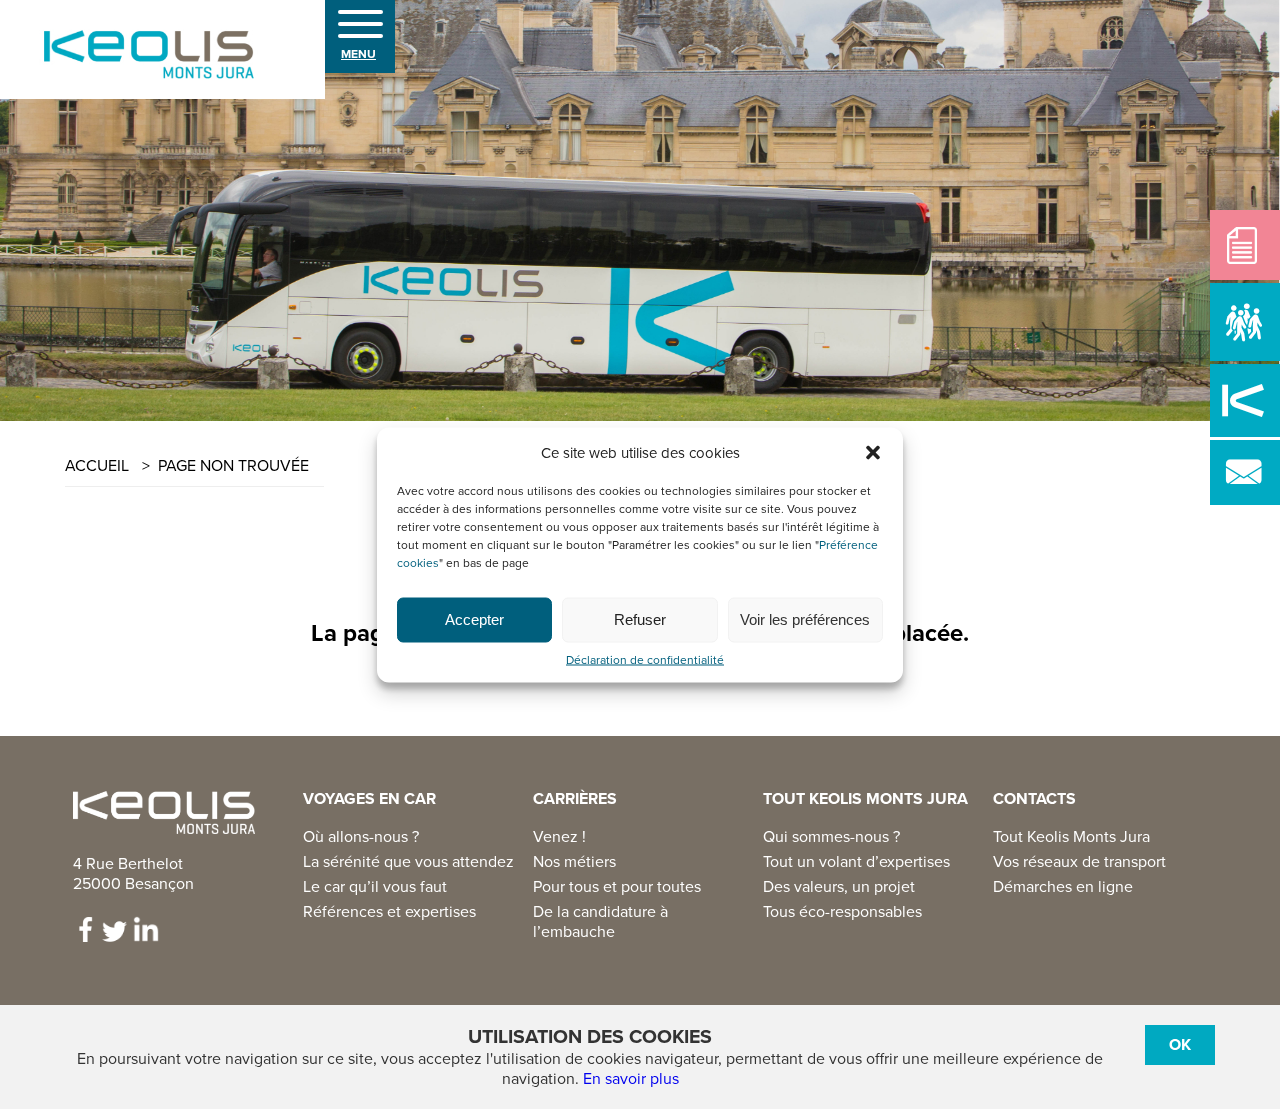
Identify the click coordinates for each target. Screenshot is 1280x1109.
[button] (873, 452)
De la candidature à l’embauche (600, 922)
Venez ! (559, 837)
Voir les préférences (805, 619)
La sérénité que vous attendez (408, 862)
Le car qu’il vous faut (375, 887)
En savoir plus (631, 1079)
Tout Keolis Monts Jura (1071, 837)
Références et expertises (389, 912)
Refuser (640, 619)
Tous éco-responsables (842, 912)
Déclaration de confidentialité (645, 659)
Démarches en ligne (1063, 887)
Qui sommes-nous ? (831, 837)
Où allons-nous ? (361, 837)
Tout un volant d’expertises (856, 862)
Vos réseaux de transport (1079, 862)
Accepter (474, 619)
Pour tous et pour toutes (617, 887)
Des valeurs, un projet (839, 887)
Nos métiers (574, 862)
